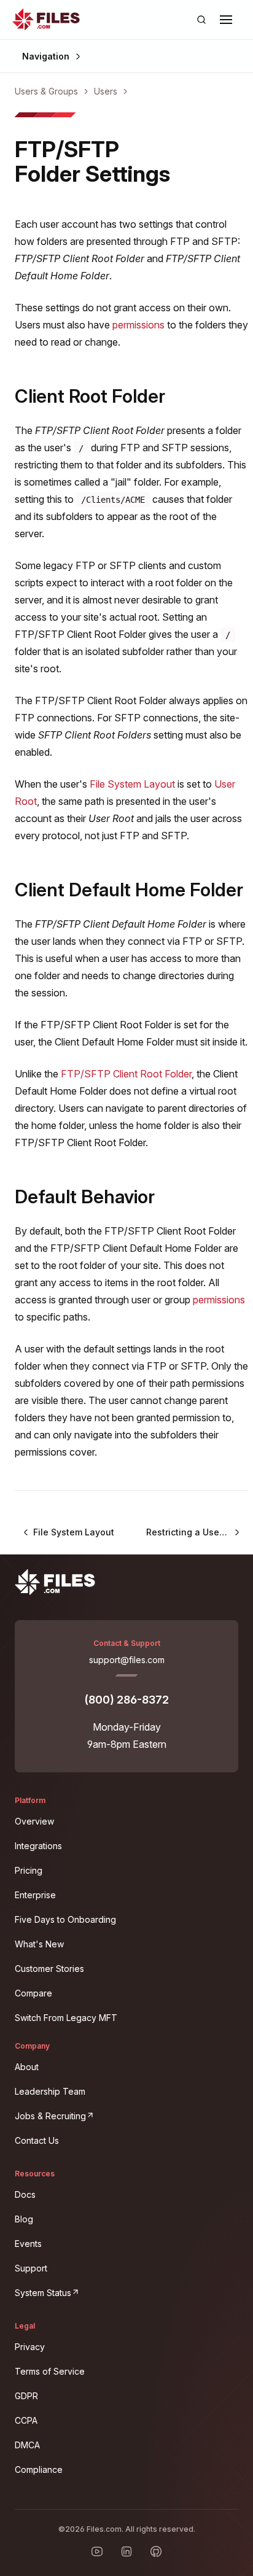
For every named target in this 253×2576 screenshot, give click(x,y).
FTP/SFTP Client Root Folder (126, 1074)
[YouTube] (97, 2551)
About (27, 2067)
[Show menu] (226, 20)
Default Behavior (85, 1197)
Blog (24, 2219)
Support (31, 2268)
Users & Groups (46, 91)
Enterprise (35, 1895)
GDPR (26, 2396)
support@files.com (127, 1660)
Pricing (29, 1870)
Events (28, 2244)
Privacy (30, 2347)
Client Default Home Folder (129, 890)
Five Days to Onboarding (65, 1919)
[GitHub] (156, 2551)
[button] (226, 20)
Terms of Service (50, 2371)
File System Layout (132, 784)
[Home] (46, 20)
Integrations (38, 1846)
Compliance (39, 2469)
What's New (39, 1944)
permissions (138, 325)
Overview (34, 1821)
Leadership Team (50, 2091)
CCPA (26, 2420)
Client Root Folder (90, 396)
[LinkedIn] (126, 2551)
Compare (33, 1993)
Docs (25, 2194)
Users (106, 91)
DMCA (27, 2445)
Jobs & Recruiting (126, 2114)
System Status (118, 2291)
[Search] (201, 20)
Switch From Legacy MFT (66, 2018)
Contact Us (37, 2140)
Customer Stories (49, 1969)
